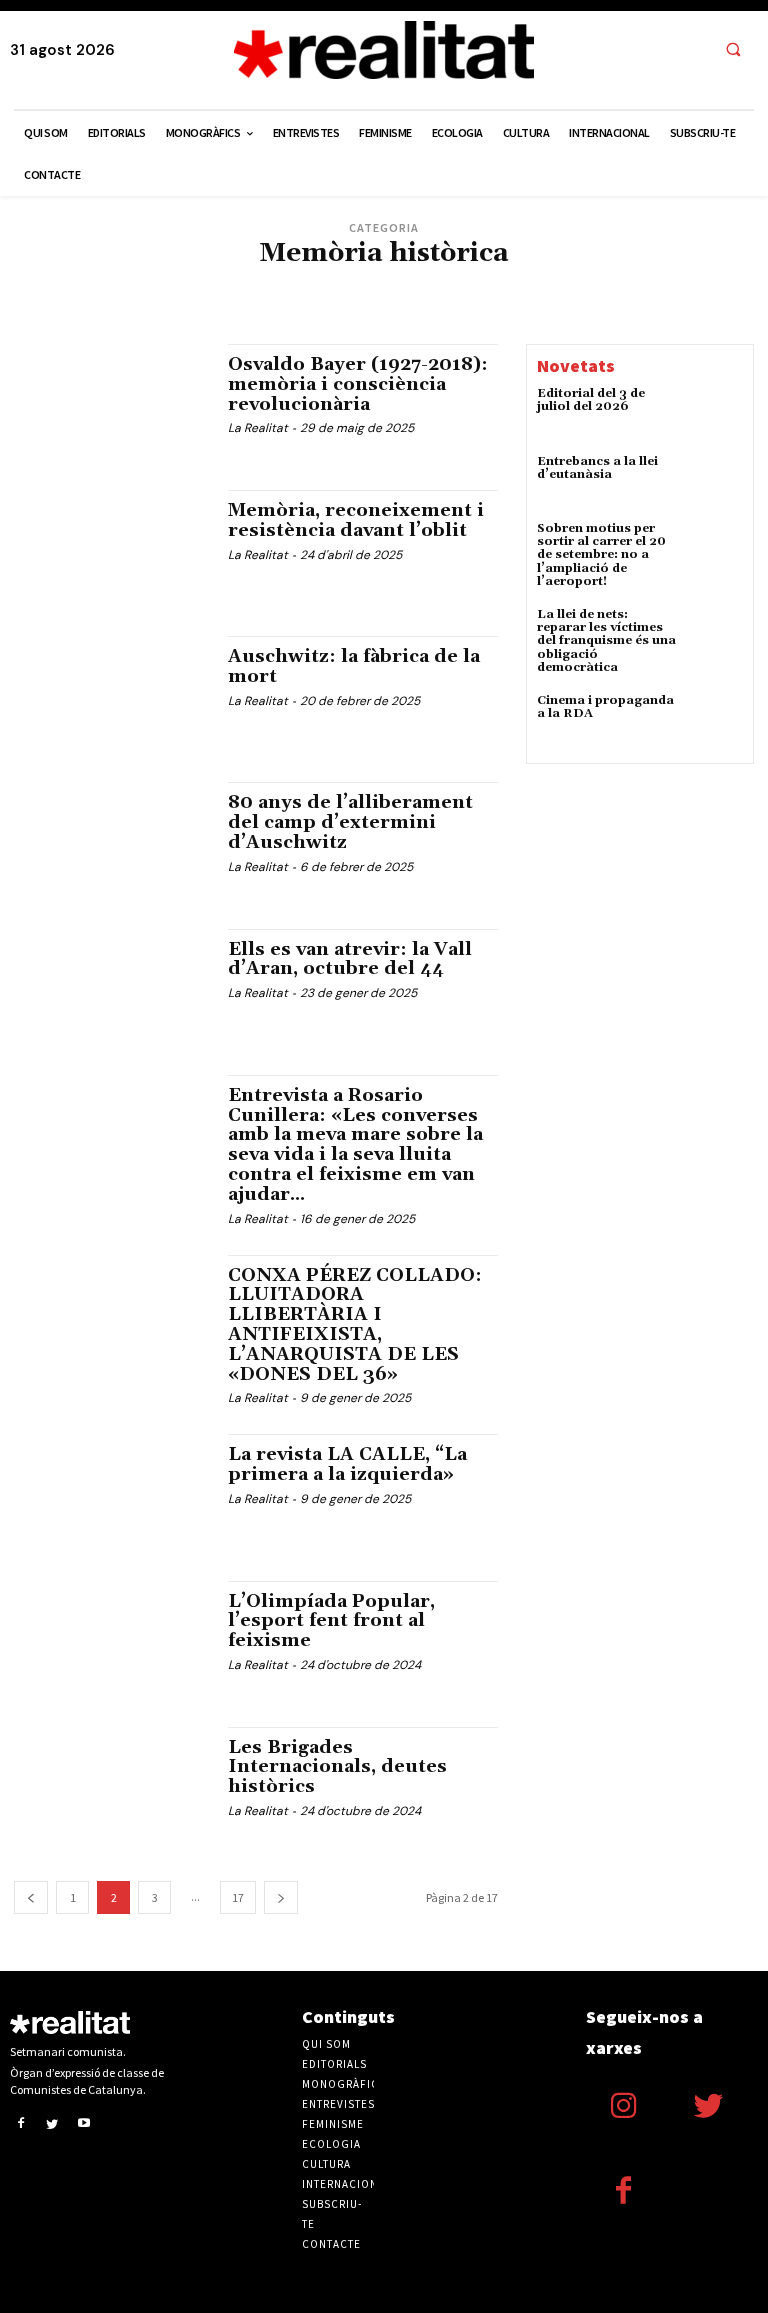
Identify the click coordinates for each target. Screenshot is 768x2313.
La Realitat (258, 428)
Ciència (122, 285)
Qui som (326, 2044)
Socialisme (595, 315)
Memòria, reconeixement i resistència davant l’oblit (356, 520)
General (274, 300)
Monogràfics (344, 2084)
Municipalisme (296, 315)
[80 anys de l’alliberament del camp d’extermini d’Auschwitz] (111, 840)
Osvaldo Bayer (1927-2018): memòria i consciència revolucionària (358, 384)
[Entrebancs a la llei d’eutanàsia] (716, 482)
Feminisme (209, 300)
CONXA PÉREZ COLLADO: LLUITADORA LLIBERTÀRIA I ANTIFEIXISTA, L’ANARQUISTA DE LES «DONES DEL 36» (355, 1325)
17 (238, 1897)
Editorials (553, 285)
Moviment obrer (649, 300)
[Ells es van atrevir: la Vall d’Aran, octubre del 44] (111, 987)
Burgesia (63, 285)
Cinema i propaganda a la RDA (605, 707)
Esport (88, 300)
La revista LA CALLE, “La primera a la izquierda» (347, 1464)
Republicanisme (394, 315)
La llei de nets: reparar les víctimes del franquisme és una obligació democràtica (606, 641)
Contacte (331, 2244)
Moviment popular (190, 315)
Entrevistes (692, 285)
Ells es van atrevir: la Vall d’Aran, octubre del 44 (350, 959)
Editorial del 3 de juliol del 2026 (591, 400)
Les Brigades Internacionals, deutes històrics (337, 1767)
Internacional (351, 300)
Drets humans (409, 285)
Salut (468, 315)
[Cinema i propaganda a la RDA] (716, 721)
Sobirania (524, 315)
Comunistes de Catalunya (226, 285)
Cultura (333, 285)
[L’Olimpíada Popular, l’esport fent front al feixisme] (111, 1639)
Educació (621, 285)
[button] (733, 51)
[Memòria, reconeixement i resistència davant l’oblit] (111, 548)
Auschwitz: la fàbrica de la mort (354, 666)
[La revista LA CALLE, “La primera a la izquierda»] (111, 1492)
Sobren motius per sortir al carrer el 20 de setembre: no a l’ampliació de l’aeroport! (601, 555)
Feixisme (143, 300)
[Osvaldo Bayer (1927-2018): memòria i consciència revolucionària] (111, 402)
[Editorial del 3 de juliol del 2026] (716, 414)
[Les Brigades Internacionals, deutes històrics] (111, 1785)
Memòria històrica (457, 300)
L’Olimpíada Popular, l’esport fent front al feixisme (331, 1621)
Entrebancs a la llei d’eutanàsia (597, 468)
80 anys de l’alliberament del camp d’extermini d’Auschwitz (350, 822)
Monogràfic (556, 300)
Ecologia (486, 285)
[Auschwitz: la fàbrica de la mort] (111, 694)
